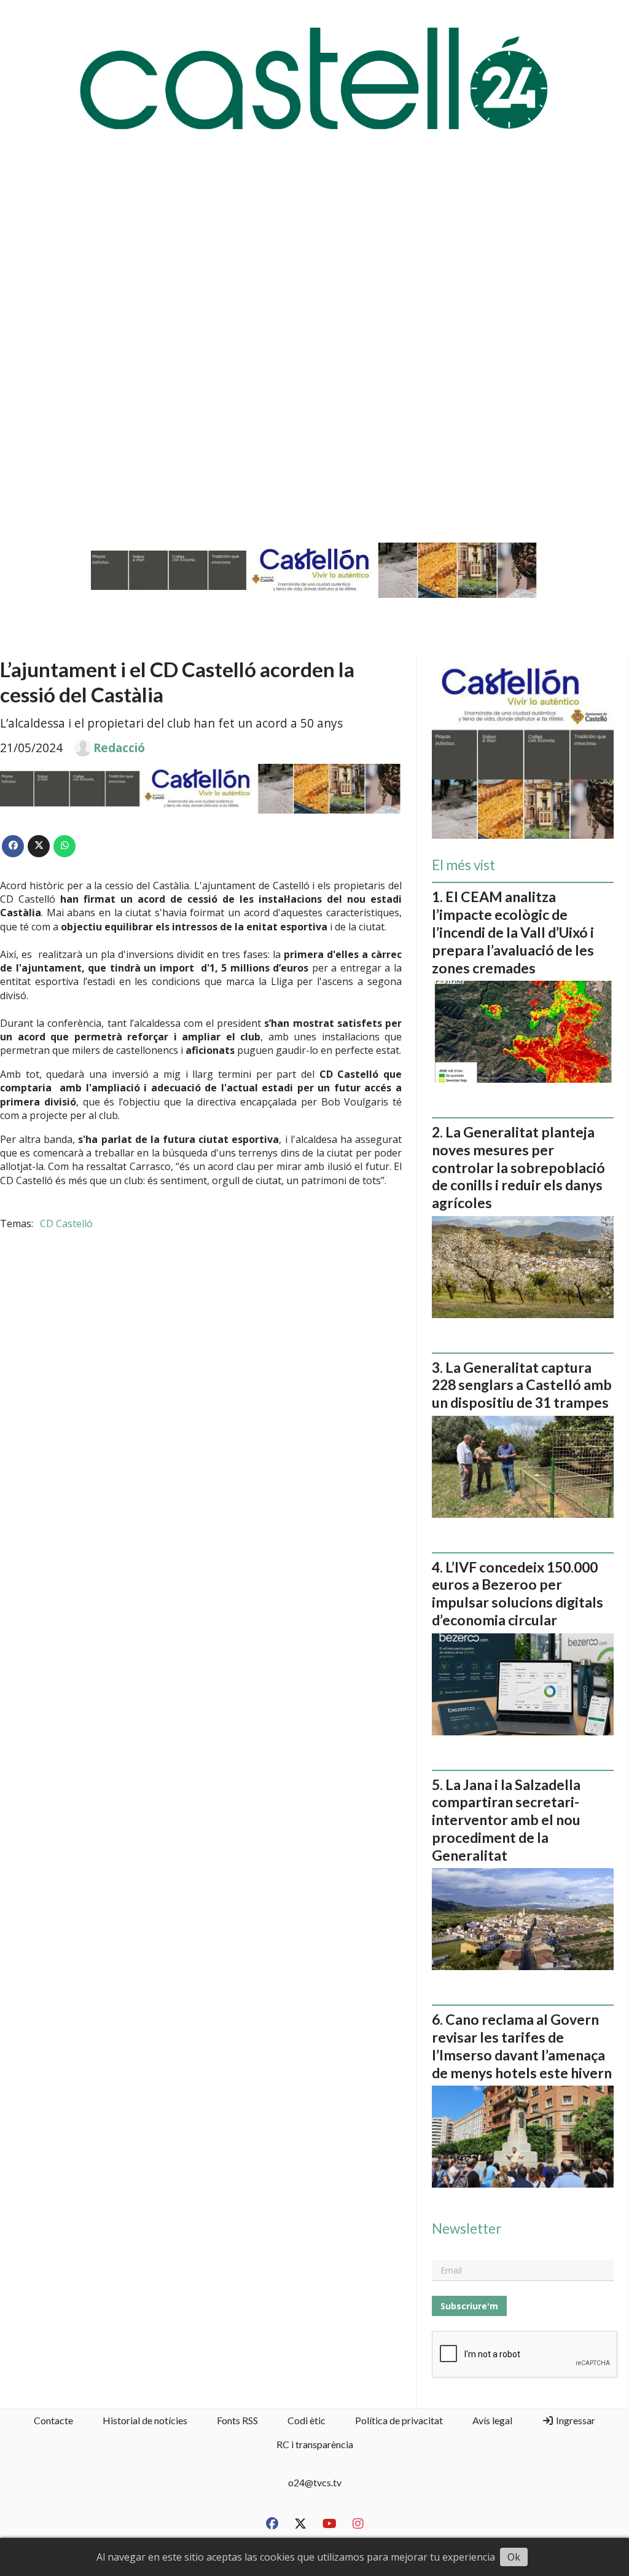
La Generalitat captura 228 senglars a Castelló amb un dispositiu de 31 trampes (522, 1385)
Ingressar (575, 2420)
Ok (514, 2557)
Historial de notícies (145, 2420)
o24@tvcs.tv (315, 2482)
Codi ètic (307, 2420)
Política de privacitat (399, 2420)
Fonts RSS (237, 2420)
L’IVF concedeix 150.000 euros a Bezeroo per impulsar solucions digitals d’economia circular (518, 1593)
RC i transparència (315, 2444)
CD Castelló (66, 1223)
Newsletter (467, 2229)
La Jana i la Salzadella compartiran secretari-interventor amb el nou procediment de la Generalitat (506, 1820)
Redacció (119, 748)
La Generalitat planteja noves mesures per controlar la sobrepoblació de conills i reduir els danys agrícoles (518, 1167)
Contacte (53, 2420)
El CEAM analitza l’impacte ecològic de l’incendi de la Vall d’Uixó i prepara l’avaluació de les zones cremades (513, 932)
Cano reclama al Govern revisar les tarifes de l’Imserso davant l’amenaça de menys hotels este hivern (522, 2046)
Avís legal (492, 2420)
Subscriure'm (469, 2306)
